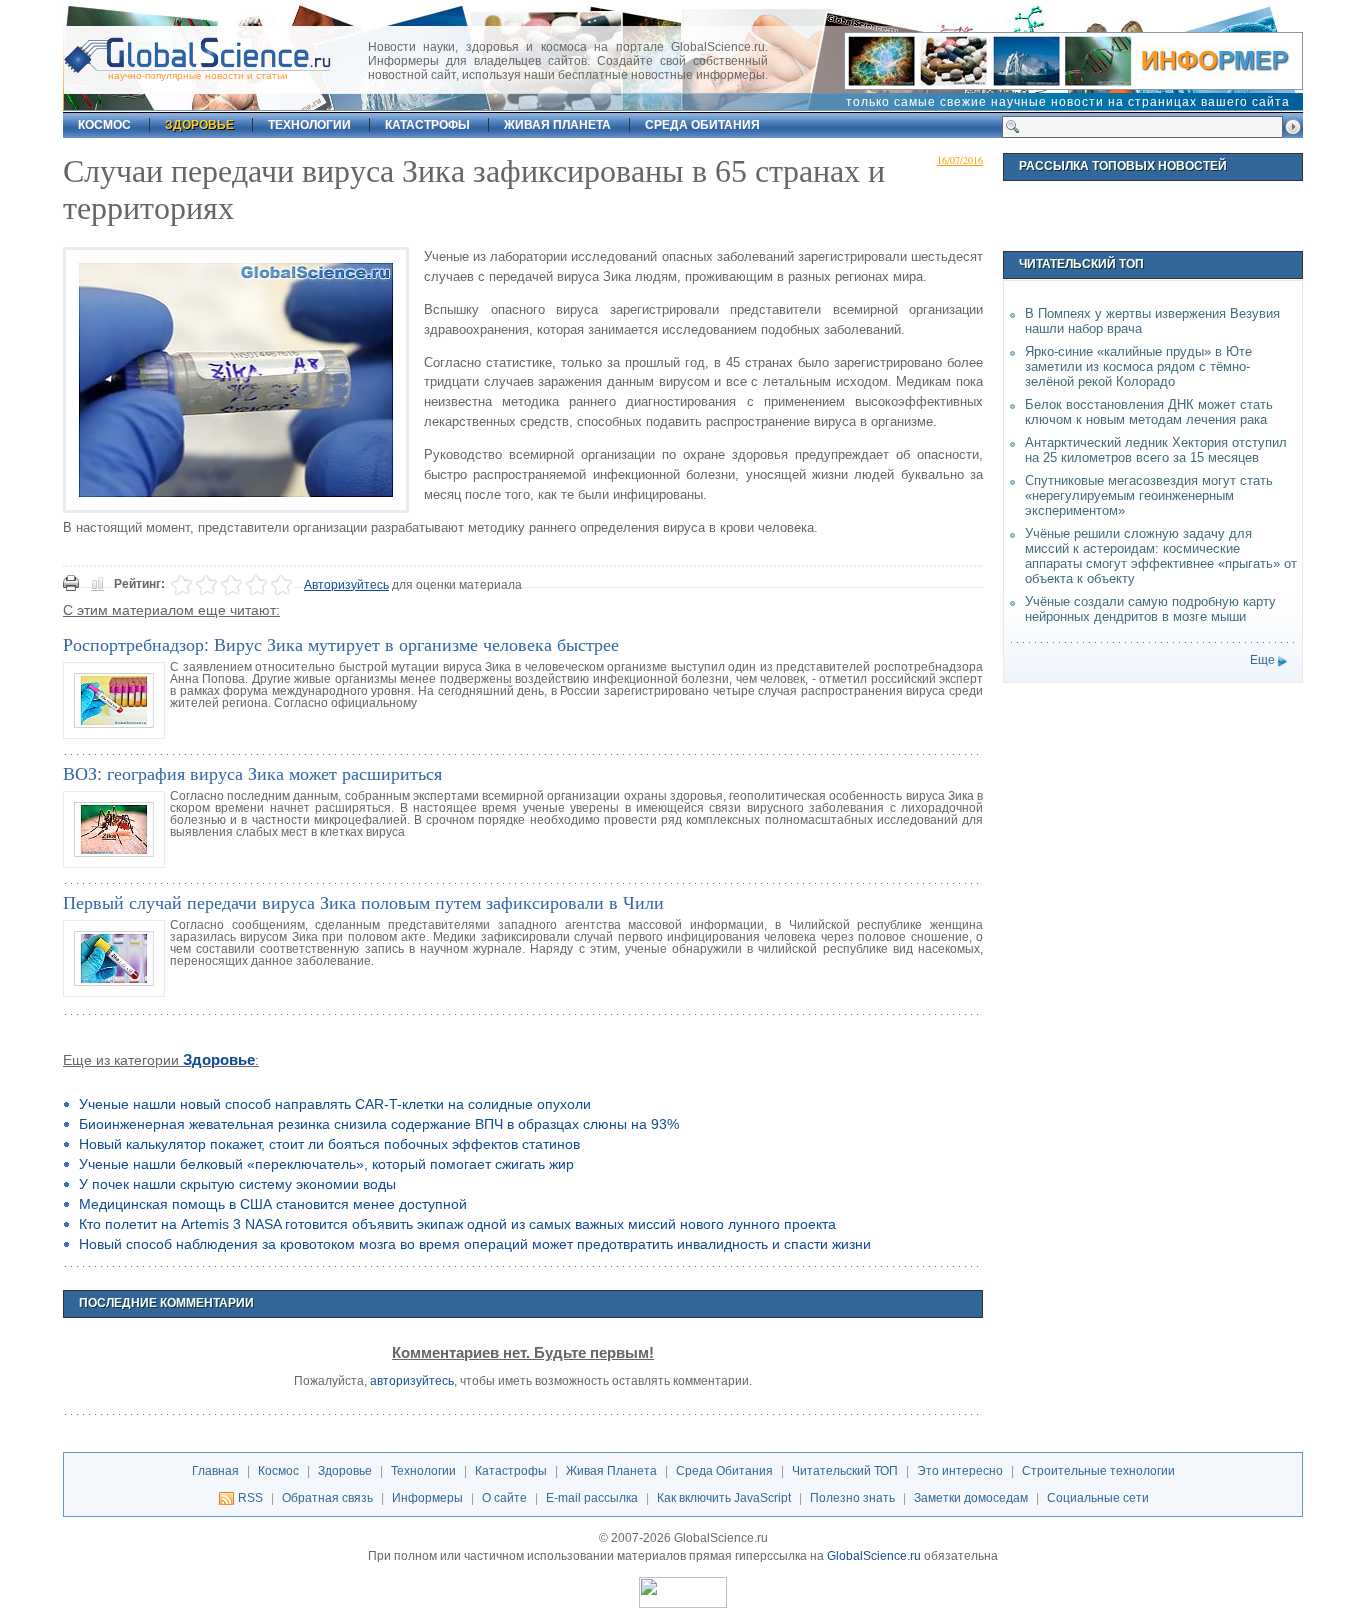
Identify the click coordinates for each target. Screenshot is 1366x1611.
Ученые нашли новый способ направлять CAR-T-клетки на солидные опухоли (335, 1104)
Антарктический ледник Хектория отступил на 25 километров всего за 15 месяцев (1156, 450)
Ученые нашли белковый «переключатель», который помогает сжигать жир (326, 1164)
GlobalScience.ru (874, 1556)
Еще (1262, 660)
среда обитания (702, 125)
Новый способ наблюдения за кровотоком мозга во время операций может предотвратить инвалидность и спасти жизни (475, 1244)
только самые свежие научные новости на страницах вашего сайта (1068, 102)
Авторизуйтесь (346, 585)
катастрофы (427, 125)
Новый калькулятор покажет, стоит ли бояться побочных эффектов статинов (329, 1144)
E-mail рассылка (592, 1498)
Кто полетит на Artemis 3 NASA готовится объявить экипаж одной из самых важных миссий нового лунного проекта (457, 1224)
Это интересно (960, 1471)
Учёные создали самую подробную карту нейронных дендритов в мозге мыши (1150, 609)
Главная (215, 1471)
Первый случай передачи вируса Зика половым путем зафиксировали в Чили (363, 902)
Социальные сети (1098, 1498)
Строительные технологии (1098, 1471)
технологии (309, 125)
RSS (250, 1498)
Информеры (427, 1498)
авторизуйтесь (412, 1381)
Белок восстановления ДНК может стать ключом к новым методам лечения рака (1149, 412)
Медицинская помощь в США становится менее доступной (273, 1204)
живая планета (557, 125)
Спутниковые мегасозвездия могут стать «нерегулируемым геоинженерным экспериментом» (1149, 495)
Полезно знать (852, 1498)
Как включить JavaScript (724, 1498)
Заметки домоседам (971, 1498)
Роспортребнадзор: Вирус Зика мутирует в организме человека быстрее (341, 644)
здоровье (199, 125)
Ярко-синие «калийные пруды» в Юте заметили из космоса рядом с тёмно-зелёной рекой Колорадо (1138, 366)
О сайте (504, 1498)
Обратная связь (327, 1498)
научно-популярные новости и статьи (198, 75)
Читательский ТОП (845, 1471)
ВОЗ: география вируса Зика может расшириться (252, 773)
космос (104, 125)
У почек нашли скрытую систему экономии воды (237, 1184)
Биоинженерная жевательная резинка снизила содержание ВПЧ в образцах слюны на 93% (379, 1124)
